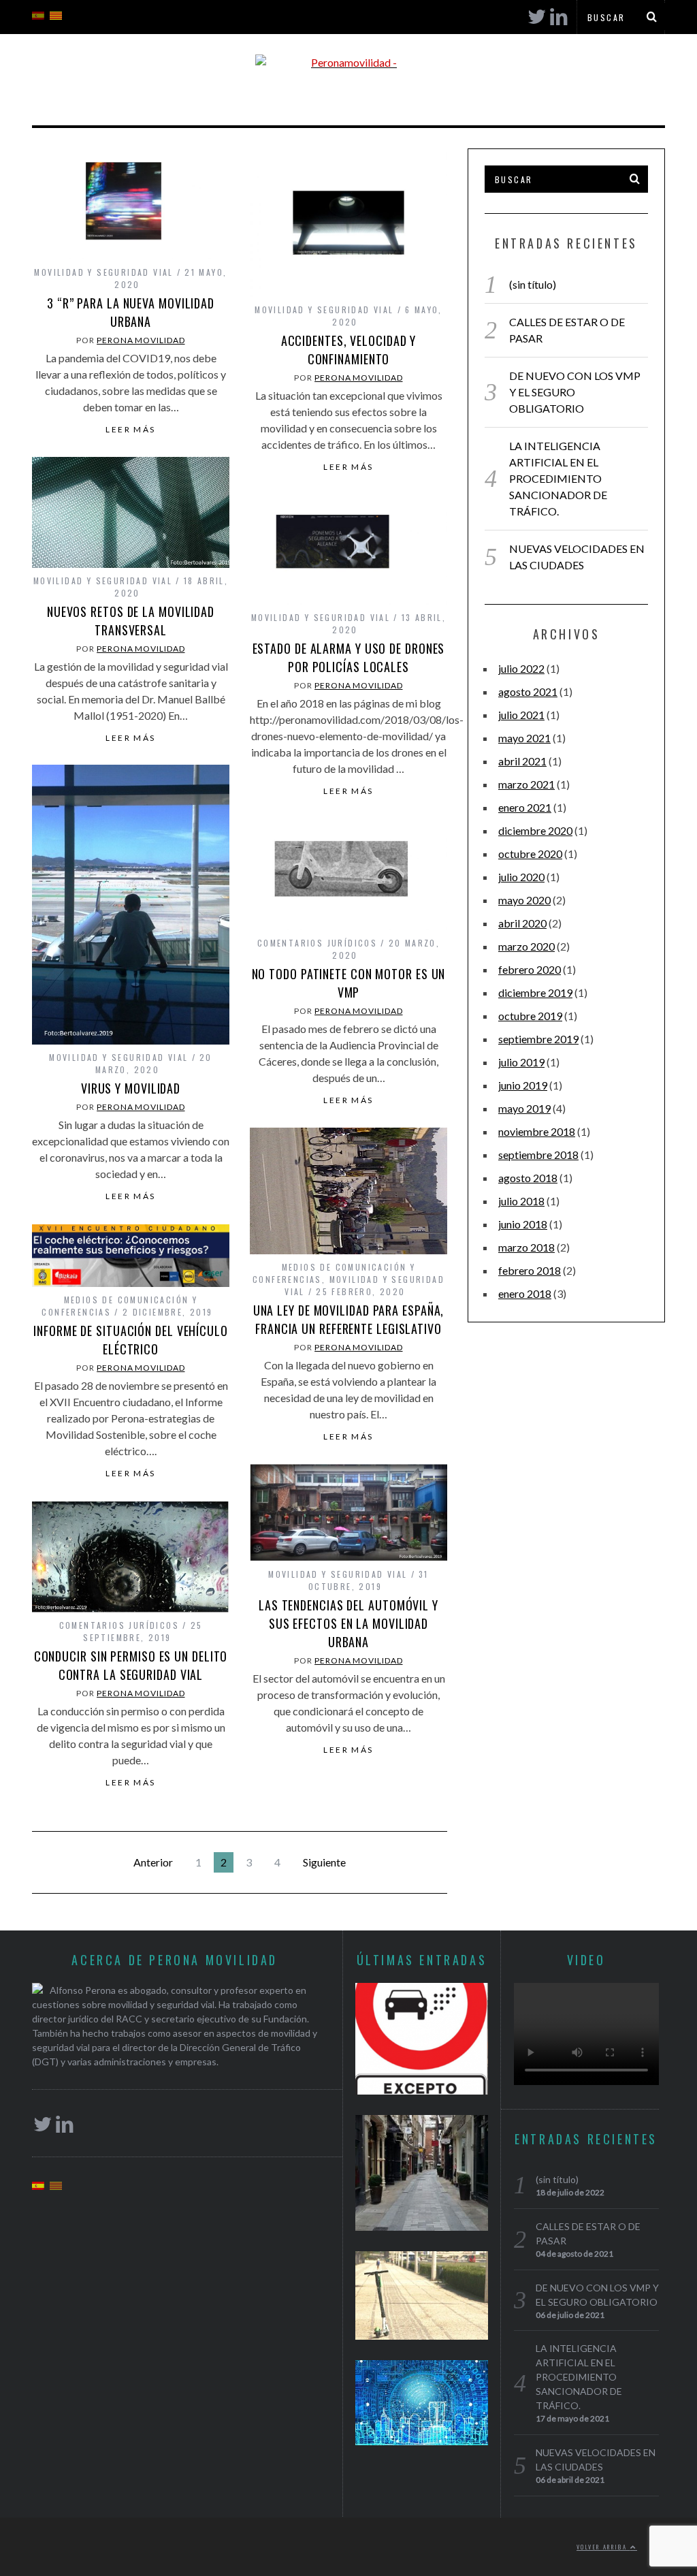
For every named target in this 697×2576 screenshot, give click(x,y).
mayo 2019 (524, 1108)
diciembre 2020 (535, 830)
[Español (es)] (38, 14)
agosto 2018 (528, 1178)
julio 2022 (521, 668)
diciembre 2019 (535, 992)
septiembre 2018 (538, 1155)
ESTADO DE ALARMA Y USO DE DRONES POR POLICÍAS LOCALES (349, 657)
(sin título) (533, 284)
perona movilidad (141, 340)
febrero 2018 (530, 1270)
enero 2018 (525, 1293)
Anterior (153, 1862)
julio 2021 (521, 715)
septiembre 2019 (538, 1039)
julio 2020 (521, 877)
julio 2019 (521, 1062)
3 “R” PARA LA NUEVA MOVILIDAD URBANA (131, 312)
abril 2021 (522, 761)
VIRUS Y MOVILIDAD (131, 1088)
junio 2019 (523, 1085)
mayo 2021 (524, 738)
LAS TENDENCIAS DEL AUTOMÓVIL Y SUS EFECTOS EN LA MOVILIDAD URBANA (348, 1623)
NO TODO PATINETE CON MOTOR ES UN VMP (349, 983)
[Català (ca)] (56, 14)
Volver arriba (603, 2547)
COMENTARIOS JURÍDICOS (317, 943)
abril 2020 (522, 923)
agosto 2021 (528, 691)
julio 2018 (521, 1201)
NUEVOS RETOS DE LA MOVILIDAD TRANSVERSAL (131, 621)
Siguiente (324, 1862)
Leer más (130, 430)
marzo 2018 (526, 1247)
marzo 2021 (526, 784)
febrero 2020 (530, 969)
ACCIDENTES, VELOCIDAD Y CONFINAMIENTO (349, 350)
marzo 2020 (526, 946)
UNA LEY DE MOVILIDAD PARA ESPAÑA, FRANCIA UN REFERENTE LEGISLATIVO (349, 1319)
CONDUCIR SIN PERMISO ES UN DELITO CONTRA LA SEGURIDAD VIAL (131, 1665)
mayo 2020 (524, 900)
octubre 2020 (530, 854)
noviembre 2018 (537, 1131)
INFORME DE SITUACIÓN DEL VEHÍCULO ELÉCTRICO (131, 1340)
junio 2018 (523, 1224)
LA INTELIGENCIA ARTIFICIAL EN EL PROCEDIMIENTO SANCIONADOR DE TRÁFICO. (558, 478)
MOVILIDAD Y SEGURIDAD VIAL (103, 272)
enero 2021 (525, 807)
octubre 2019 (530, 1016)
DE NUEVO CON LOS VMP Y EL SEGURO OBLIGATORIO (575, 392)
